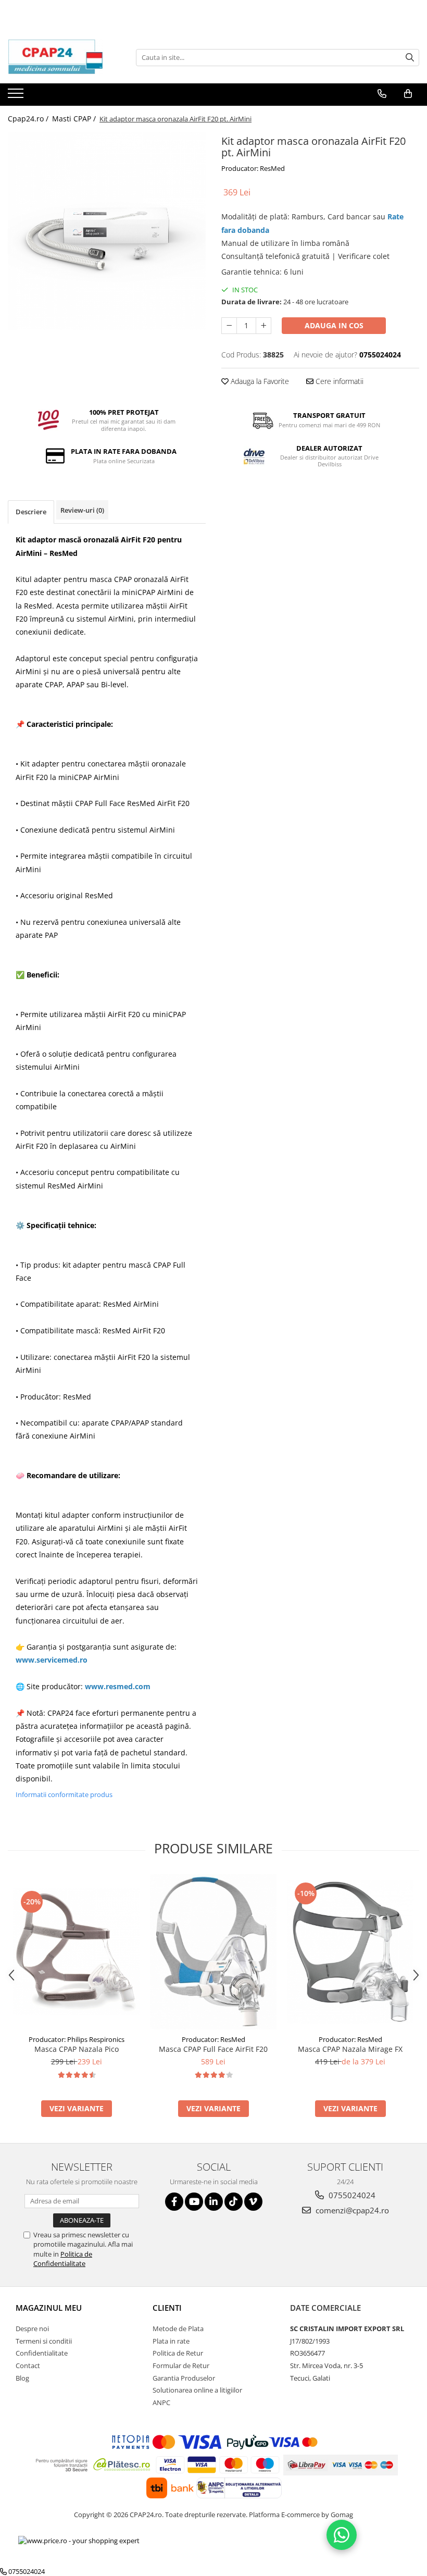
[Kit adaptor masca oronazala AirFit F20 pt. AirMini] (107, 231)
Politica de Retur (178, 2353)
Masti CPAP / (75, 119)
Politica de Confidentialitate (63, 2259)
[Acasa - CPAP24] (60, 57)
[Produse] (17, 96)
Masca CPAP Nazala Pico (77, 2049)
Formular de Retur (181, 2366)
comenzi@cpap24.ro (351, 2210)
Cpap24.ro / (29, 119)
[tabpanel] (107, 231)
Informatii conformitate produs (64, 1794)
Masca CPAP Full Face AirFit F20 (213, 2049)
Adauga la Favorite (259, 381)
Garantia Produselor (184, 2378)
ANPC (161, 2402)
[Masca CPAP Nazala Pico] (76, 1952)
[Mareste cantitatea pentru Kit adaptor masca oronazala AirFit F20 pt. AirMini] (263, 326)
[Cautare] (410, 58)
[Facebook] (174, 2202)
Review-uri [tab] (82, 510)
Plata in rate (171, 2341)
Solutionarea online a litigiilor (197, 2390)
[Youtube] (194, 2202)
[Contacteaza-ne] (382, 94)
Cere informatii (338, 381)
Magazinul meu (49, 2308)
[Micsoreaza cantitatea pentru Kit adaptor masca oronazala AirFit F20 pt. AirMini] (229, 326)
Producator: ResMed (253, 168)
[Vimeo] (253, 2202)
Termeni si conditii (44, 2341)
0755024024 (351, 2195)
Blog (22, 2378)
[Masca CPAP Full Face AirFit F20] (213, 1952)
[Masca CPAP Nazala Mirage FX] (350, 1952)
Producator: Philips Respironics (77, 2039)
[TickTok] (234, 2202)
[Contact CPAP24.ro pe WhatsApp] (342, 2535)
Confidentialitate (42, 2353)
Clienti (167, 2308)
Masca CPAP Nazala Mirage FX (350, 2049)
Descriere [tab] (31, 512)
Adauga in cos (334, 325)
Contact (28, 2366)
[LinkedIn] (214, 2202)
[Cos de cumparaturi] (408, 94)
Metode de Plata (178, 2329)
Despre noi (32, 2329)
